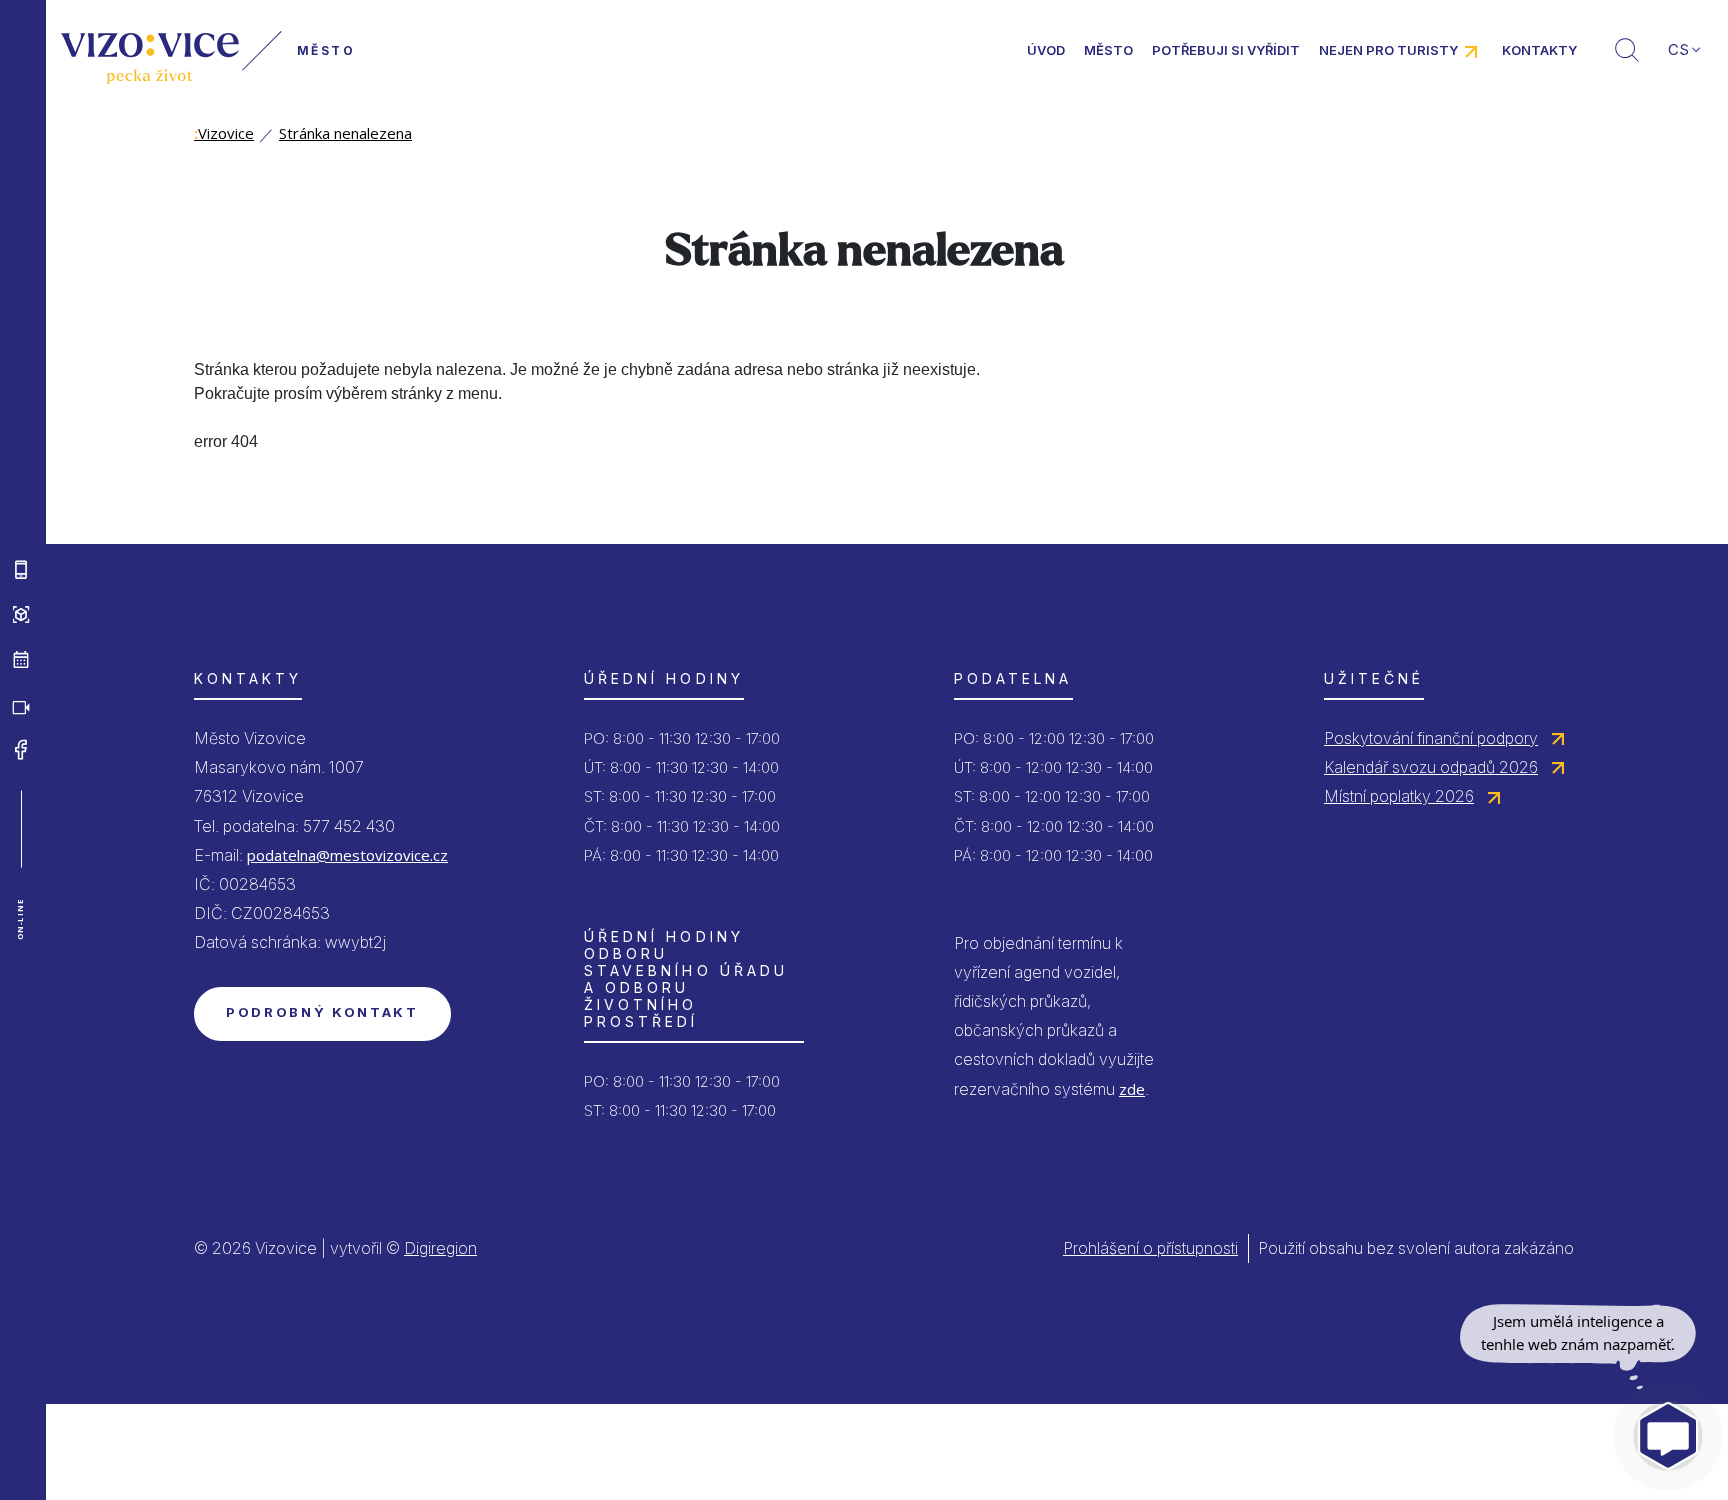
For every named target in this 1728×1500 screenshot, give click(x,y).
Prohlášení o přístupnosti (1150, 1248)
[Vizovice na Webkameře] (21, 705)
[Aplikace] (21, 570)
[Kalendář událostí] (21, 660)
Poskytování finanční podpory (1431, 738)
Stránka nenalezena (345, 133)
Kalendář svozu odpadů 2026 (1431, 767)
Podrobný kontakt (322, 1012)
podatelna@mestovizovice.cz (347, 855)
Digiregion (440, 1248)
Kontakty (1539, 50)
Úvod (1046, 50)
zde (1132, 1089)
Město (1108, 50)
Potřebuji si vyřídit (1226, 50)
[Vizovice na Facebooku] (21, 750)
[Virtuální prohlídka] (21, 615)
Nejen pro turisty (1388, 50)
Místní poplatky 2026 (1399, 796)
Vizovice (224, 133)
